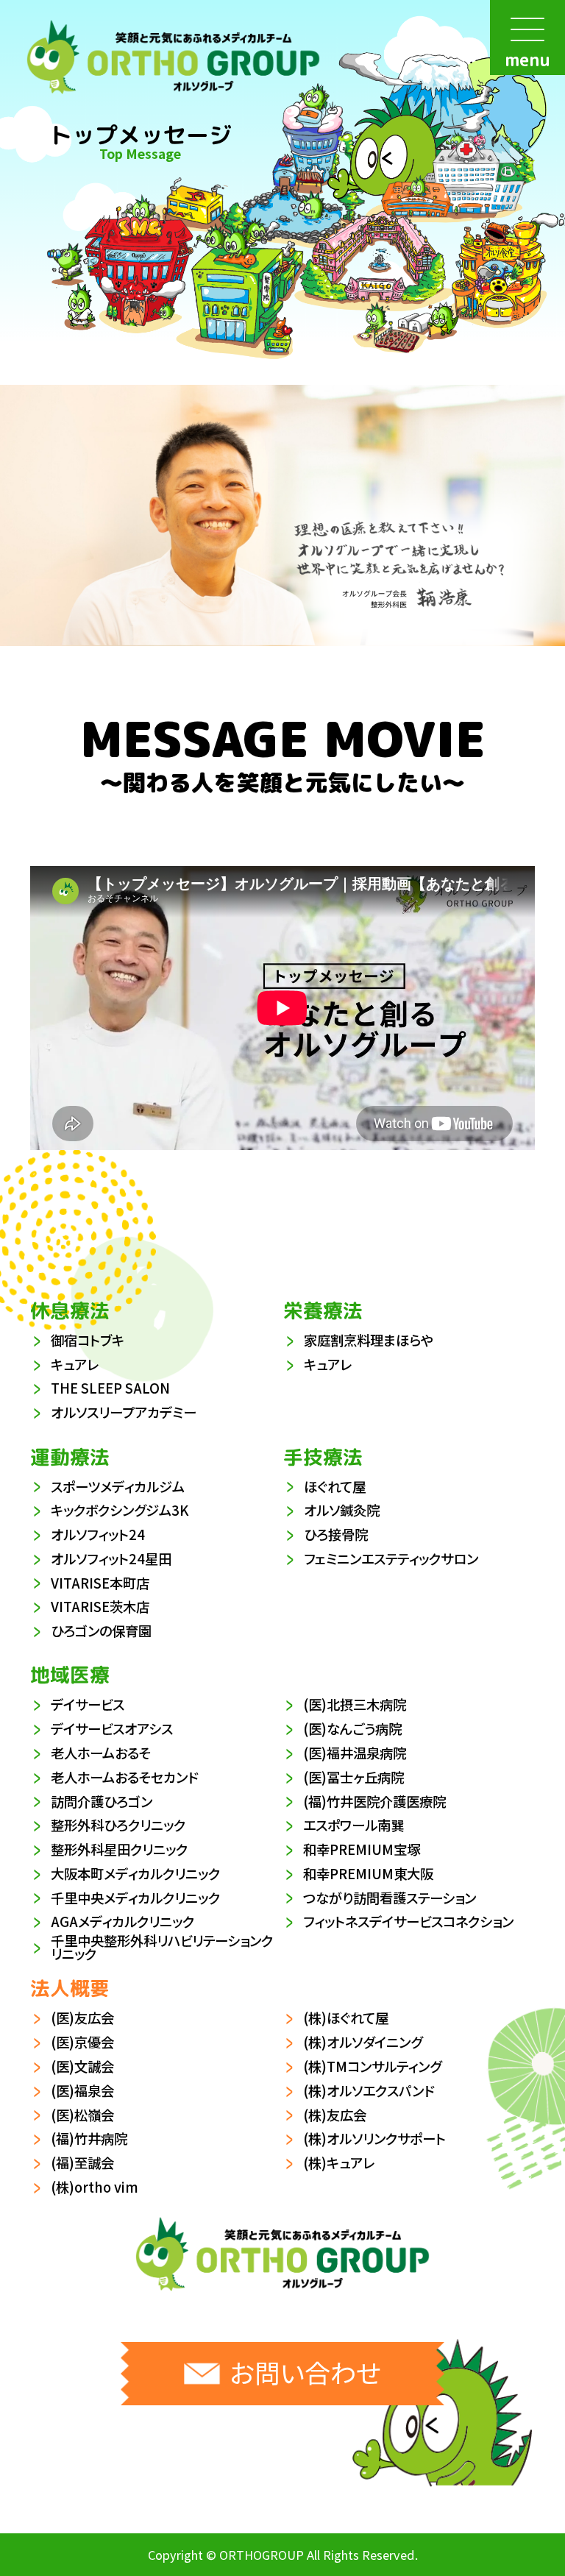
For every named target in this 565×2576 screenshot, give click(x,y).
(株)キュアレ (339, 2162)
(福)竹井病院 (89, 2138)
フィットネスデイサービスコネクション (408, 1921)
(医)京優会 (82, 2042)
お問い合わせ (305, 2372)
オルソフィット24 (98, 1534)
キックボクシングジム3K (120, 1510)
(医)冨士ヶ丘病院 (353, 1777)
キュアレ (75, 1364)
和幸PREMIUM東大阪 (368, 1873)
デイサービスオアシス (112, 1728)
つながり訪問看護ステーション (390, 1898)
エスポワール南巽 (353, 1825)
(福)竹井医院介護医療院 (374, 1801)
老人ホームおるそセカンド (124, 1777)
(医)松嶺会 (82, 2115)
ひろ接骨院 (336, 1534)
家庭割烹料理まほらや (369, 1340)
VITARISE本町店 (100, 1583)
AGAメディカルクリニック (122, 1921)
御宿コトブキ (88, 1340)
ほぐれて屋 (335, 1486)
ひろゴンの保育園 (101, 1631)
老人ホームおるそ (101, 1753)
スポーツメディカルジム (118, 1486)
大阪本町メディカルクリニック (135, 1873)
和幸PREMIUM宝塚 (362, 1849)
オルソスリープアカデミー (124, 1412)
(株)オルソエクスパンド (369, 2090)
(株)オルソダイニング (363, 2042)
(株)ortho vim (95, 2187)
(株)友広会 (335, 2115)
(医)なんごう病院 (352, 1728)
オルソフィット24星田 (111, 1558)
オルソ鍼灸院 (342, 1510)
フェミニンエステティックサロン (391, 1558)
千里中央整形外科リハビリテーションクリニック (162, 1947)
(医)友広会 (82, 2018)
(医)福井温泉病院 (355, 1753)
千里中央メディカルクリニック (135, 1898)
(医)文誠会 (82, 2066)
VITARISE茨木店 (100, 1606)
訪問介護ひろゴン (102, 1801)
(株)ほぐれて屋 (346, 2018)
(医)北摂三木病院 (355, 1704)
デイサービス (88, 1704)
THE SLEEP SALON (110, 1388)
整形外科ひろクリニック (118, 1825)
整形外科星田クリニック (119, 1849)
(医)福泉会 (82, 2090)
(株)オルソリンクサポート (374, 2138)
